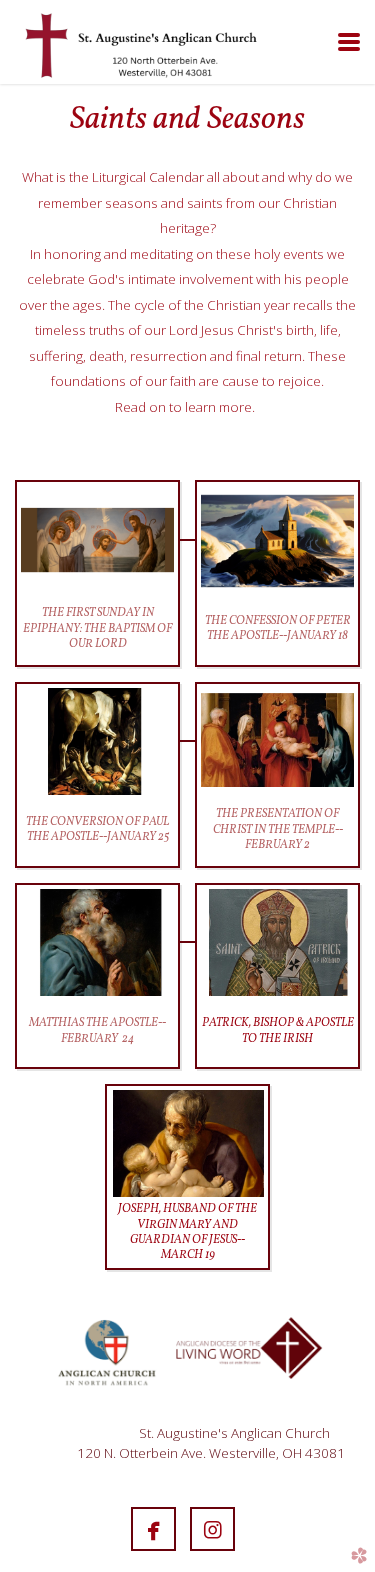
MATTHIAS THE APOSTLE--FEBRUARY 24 (97, 1030)
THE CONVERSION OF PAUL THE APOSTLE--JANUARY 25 (97, 829)
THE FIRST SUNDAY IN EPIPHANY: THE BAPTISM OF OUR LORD (97, 628)
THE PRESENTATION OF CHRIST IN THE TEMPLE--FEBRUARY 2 (278, 829)
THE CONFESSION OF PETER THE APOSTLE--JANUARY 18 (278, 628)
